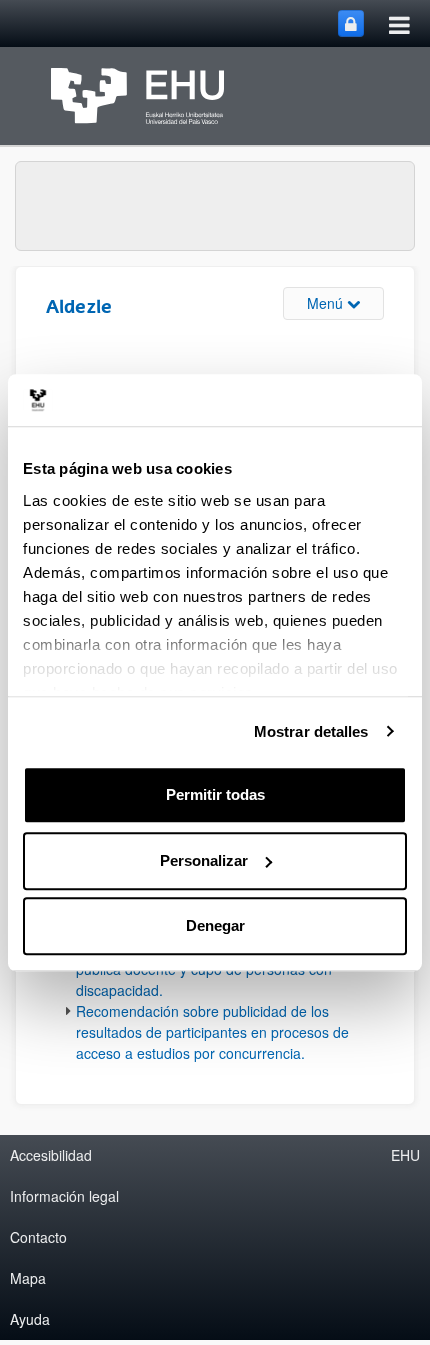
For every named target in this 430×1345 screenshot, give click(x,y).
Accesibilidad (51, 1155)
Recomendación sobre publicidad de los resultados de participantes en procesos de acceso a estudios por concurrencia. (212, 1032)
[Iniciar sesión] (351, 23)
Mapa (28, 1278)
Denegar (215, 925)
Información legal (64, 1196)
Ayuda (30, 1319)
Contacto (38, 1237)
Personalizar (204, 860)
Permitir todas (215, 794)
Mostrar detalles (311, 731)
